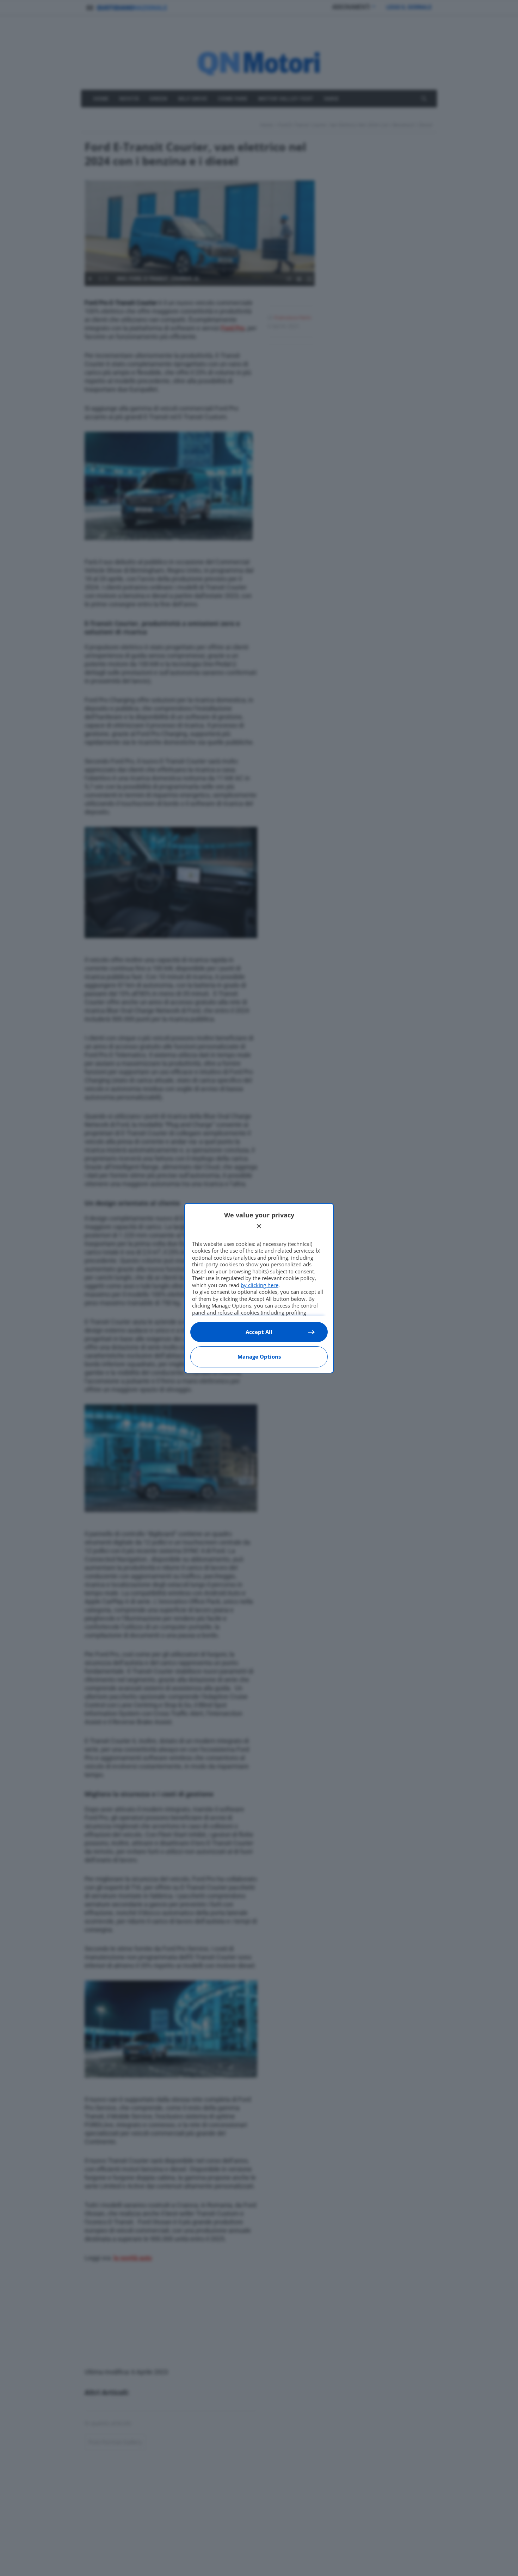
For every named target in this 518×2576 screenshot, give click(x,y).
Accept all (259, 1332)
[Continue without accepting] (259, 1226)
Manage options (259, 1356)
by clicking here (260, 1285)
